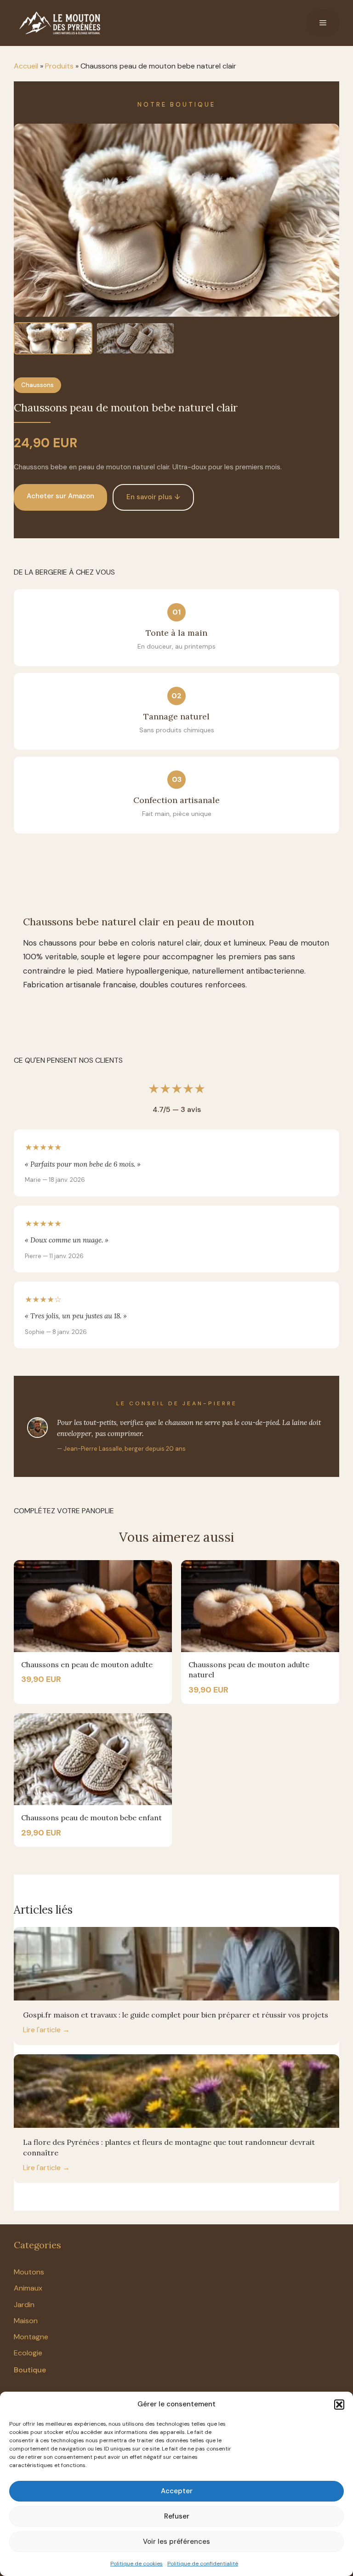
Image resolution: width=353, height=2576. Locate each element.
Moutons (29, 2272)
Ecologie (28, 2353)
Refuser (177, 2516)
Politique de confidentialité (203, 2564)
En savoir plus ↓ (153, 497)
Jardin (24, 2305)
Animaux (28, 2288)
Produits (59, 66)
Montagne (31, 2337)
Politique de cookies (137, 2564)
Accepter (177, 2491)
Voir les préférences (176, 2542)
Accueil (26, 66)
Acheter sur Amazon (60, 496)
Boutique (30, 2370)
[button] (339, 2405)
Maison (26, 2321)
